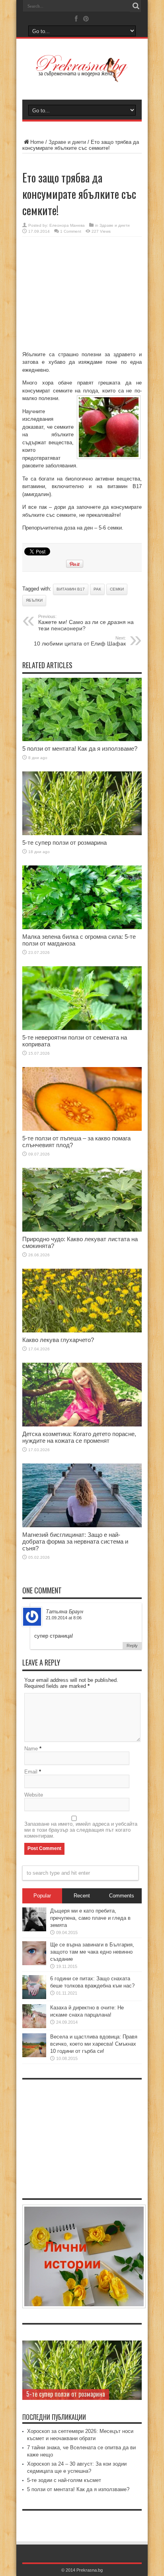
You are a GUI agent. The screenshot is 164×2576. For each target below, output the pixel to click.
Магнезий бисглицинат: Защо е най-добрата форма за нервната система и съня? (75, 1541)
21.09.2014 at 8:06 (64, 1618)
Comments (122, 1896)
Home (37, 142)
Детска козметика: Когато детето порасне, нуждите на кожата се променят (79, 1437)
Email (31, 1772)
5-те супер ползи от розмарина (64, 843)
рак (97, 589)
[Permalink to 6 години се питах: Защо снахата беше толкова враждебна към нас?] (34, 1997)
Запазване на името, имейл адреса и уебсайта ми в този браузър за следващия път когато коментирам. (81, 1830)
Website (34, 1795)
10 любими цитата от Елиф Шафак (80, 641)
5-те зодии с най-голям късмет (64, 2480)
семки (117, 589)
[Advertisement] (82, 294)
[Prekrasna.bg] (82, 77)
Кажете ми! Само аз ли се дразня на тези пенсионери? (86, 623)
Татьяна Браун (64, 1612)
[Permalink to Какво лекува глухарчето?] (82, 1331)
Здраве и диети (67, 142)
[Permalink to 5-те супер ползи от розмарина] (82, 833)
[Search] (136, 6)
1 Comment (71, 231)
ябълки (34, 600)
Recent (82, 1896)
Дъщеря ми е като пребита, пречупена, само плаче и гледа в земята (90, 1918)
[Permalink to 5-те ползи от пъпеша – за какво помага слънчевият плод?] (82, 1129)
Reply (132, 1646)
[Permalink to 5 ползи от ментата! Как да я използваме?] (82, 739)
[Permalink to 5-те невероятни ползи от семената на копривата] (82, 1028)
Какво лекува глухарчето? (58, 1340)
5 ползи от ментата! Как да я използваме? (80, 748)
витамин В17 (71, 589)
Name (31, 1749)
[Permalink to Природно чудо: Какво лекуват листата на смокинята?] (82, 1230)
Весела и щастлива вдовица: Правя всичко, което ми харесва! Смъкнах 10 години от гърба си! (94, 2044)
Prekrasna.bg (90, 2570)
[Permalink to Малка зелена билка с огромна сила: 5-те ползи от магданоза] (82, 927)
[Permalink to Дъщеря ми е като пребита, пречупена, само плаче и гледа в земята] (34, 1930)
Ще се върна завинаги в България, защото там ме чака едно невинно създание (92, 1952)
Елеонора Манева (67, 225)
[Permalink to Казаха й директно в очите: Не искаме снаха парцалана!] (34, 2026)
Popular (42, 1896)
